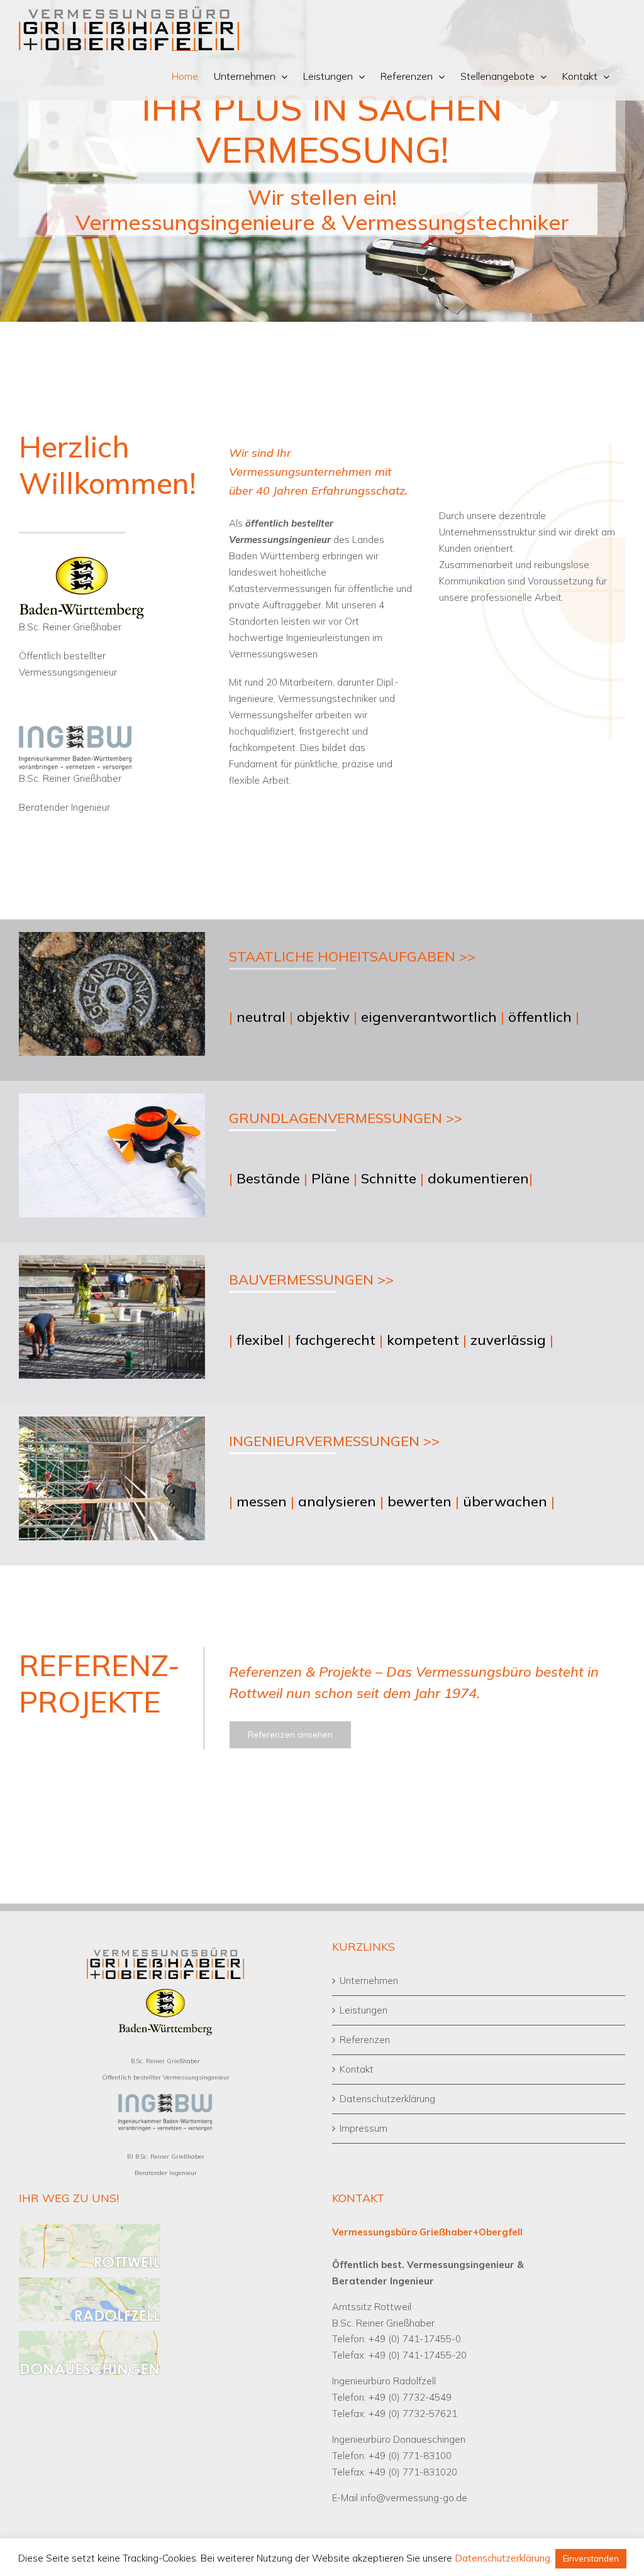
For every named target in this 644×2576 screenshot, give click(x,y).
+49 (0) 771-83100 (410, 2456)
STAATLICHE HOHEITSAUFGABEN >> (352, 956)
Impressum (364, 2128)
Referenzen (365, 2040)
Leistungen (364, 2010)
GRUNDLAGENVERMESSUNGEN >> (346, 1118)
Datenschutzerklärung (387, 2099)
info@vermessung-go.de (414, 2498)
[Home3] (322, 161)
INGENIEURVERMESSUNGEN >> (334, 1441)
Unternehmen (369, 1981)
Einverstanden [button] (591, 2558)
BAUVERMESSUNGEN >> (311, 1280)
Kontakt (357, 2069)
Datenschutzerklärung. (503, 2558)
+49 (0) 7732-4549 (410, 2397)
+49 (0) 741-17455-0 (415, 2339)
